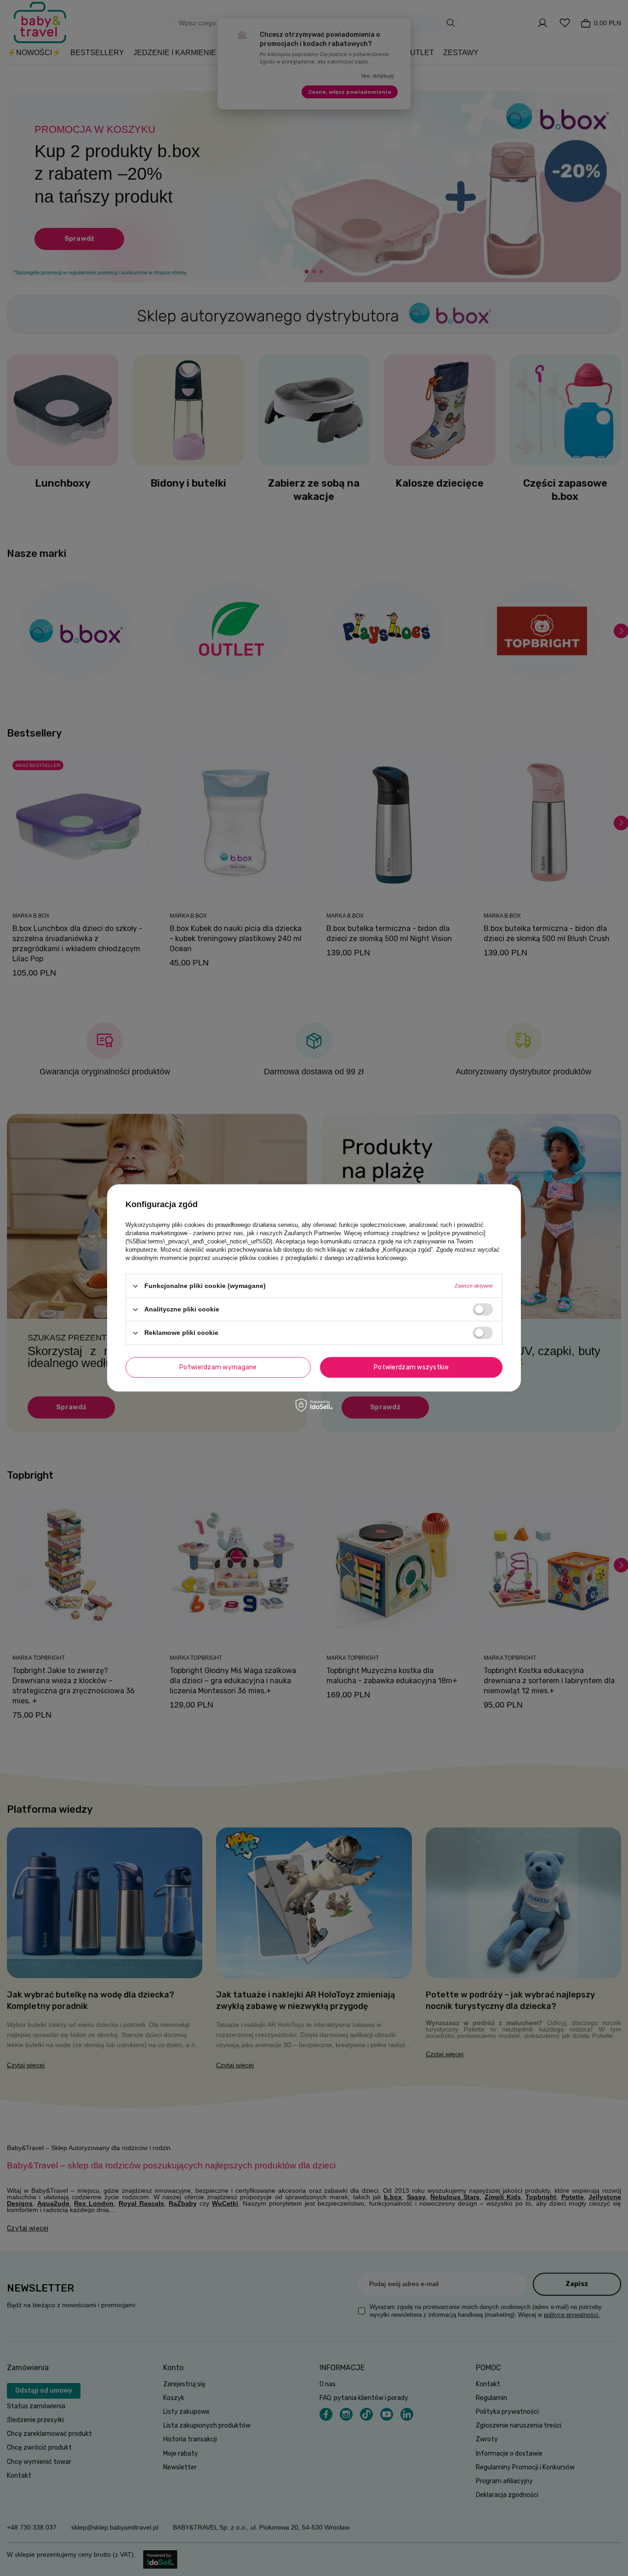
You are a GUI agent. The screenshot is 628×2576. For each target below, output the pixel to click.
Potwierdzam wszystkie (411, 1367)
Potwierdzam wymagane (218, 1367)
